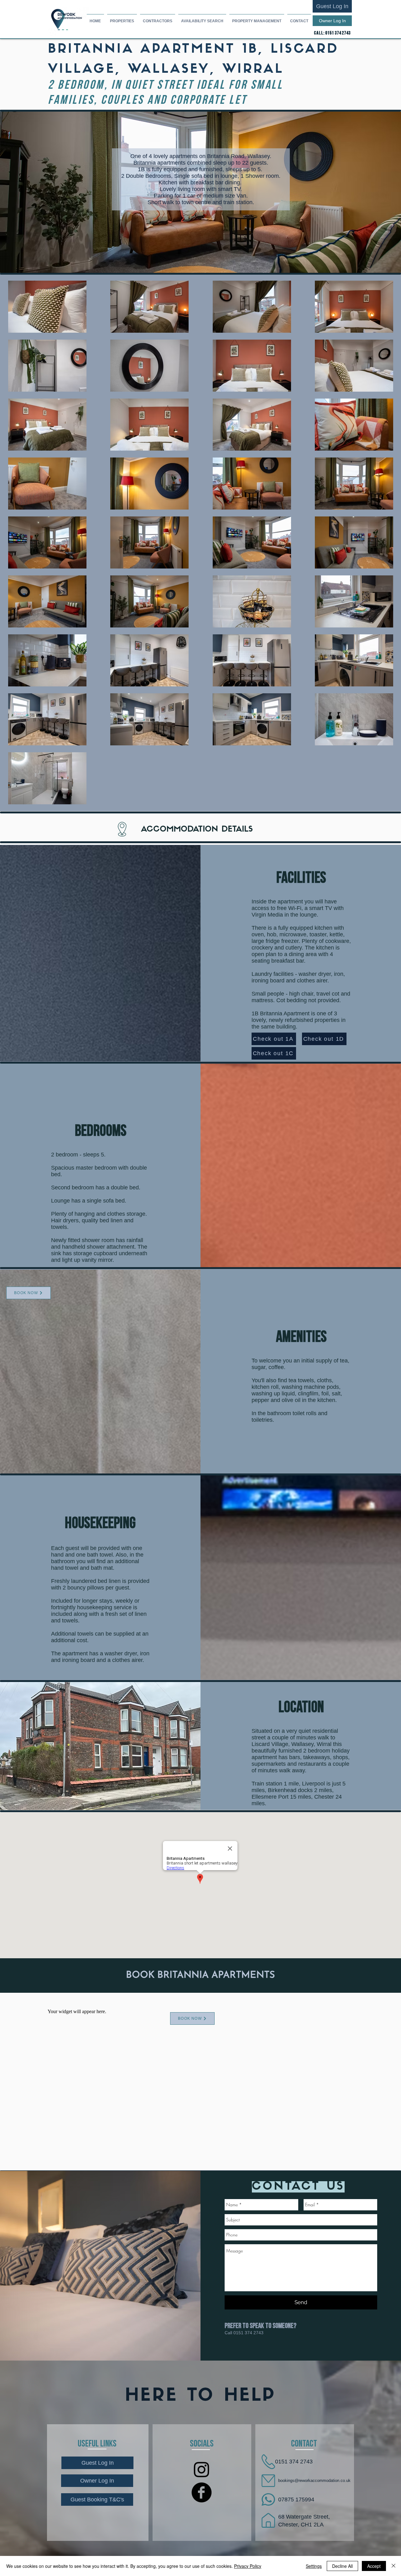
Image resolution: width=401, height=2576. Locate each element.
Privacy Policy (248, 2566)
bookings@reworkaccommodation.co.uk (314, 2481)
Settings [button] (314, 2566)
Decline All (342, 2566)
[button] (122, 18)
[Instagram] (202, 2469)
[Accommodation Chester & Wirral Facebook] (202, 2492)
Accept (374, 2566)
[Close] (393, 2566)
